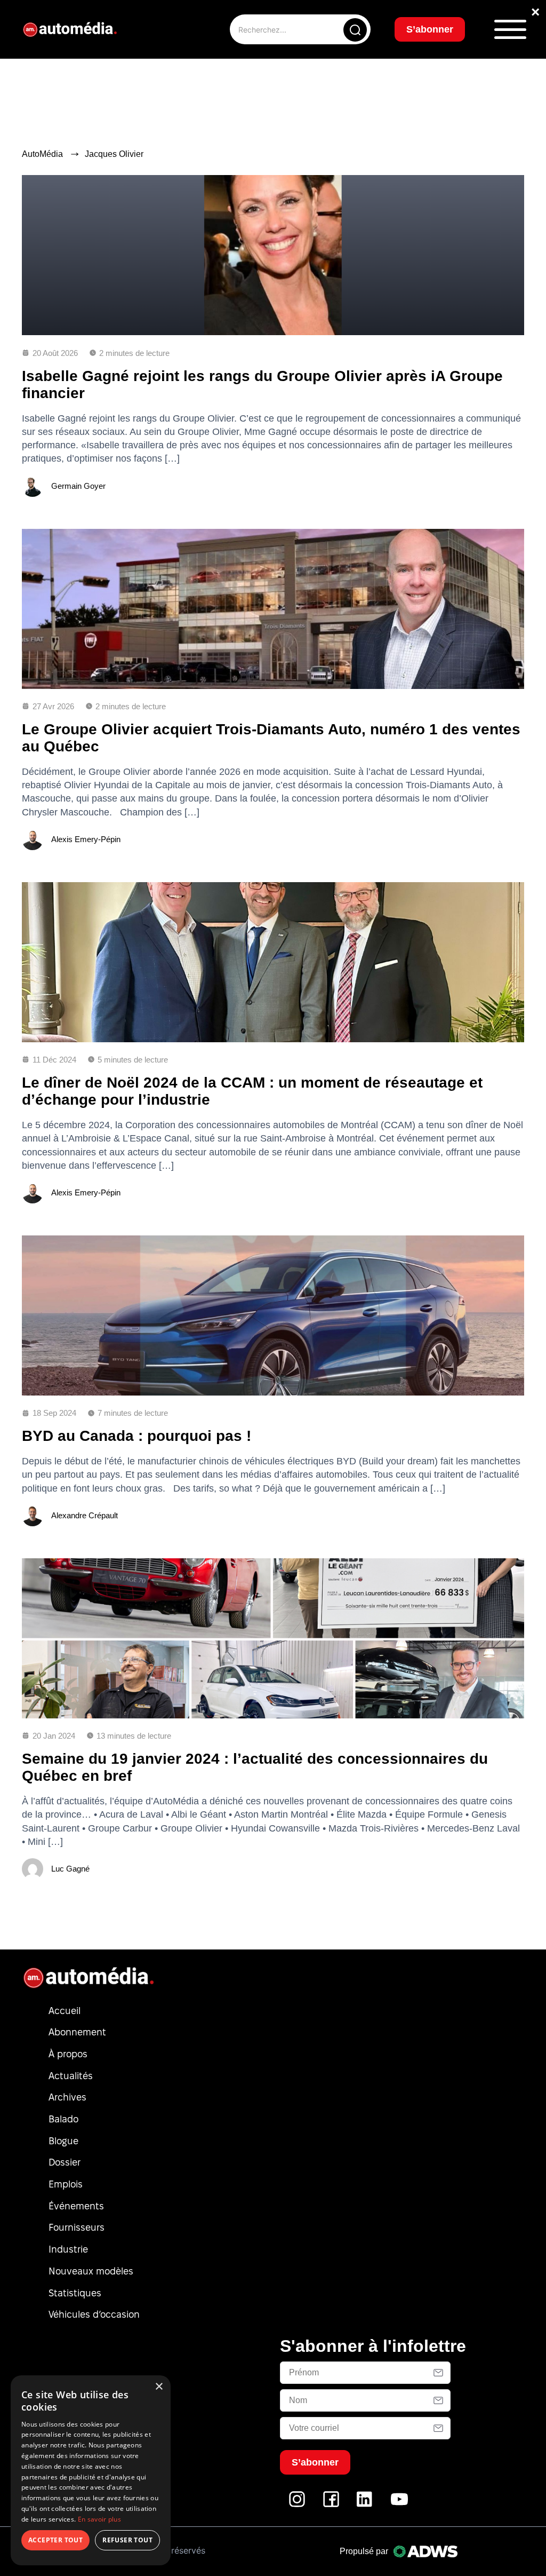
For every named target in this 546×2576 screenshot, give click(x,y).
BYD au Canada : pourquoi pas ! (136, 1436)
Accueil (65, 2011)
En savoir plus (99, 2519)
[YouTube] (399, 2505)
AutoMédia (42, 154)
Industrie (68, 2249)
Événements (76, 2206)
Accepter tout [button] (55, 2540)
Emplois (66, 2184)
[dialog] (91, 2470)
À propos (68, 2054)
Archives (67, 2097)
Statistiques (75, 2293)
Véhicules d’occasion (94, 2314)
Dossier (65, 2162)
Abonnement (77, 2032)
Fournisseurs (77, 2227)
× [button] (159, 2387)
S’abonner (430, 29)
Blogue (63, 2141)
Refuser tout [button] (127, 2540)
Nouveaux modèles (91, 2271)
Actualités (71, 2076)
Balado (63, 2119)
